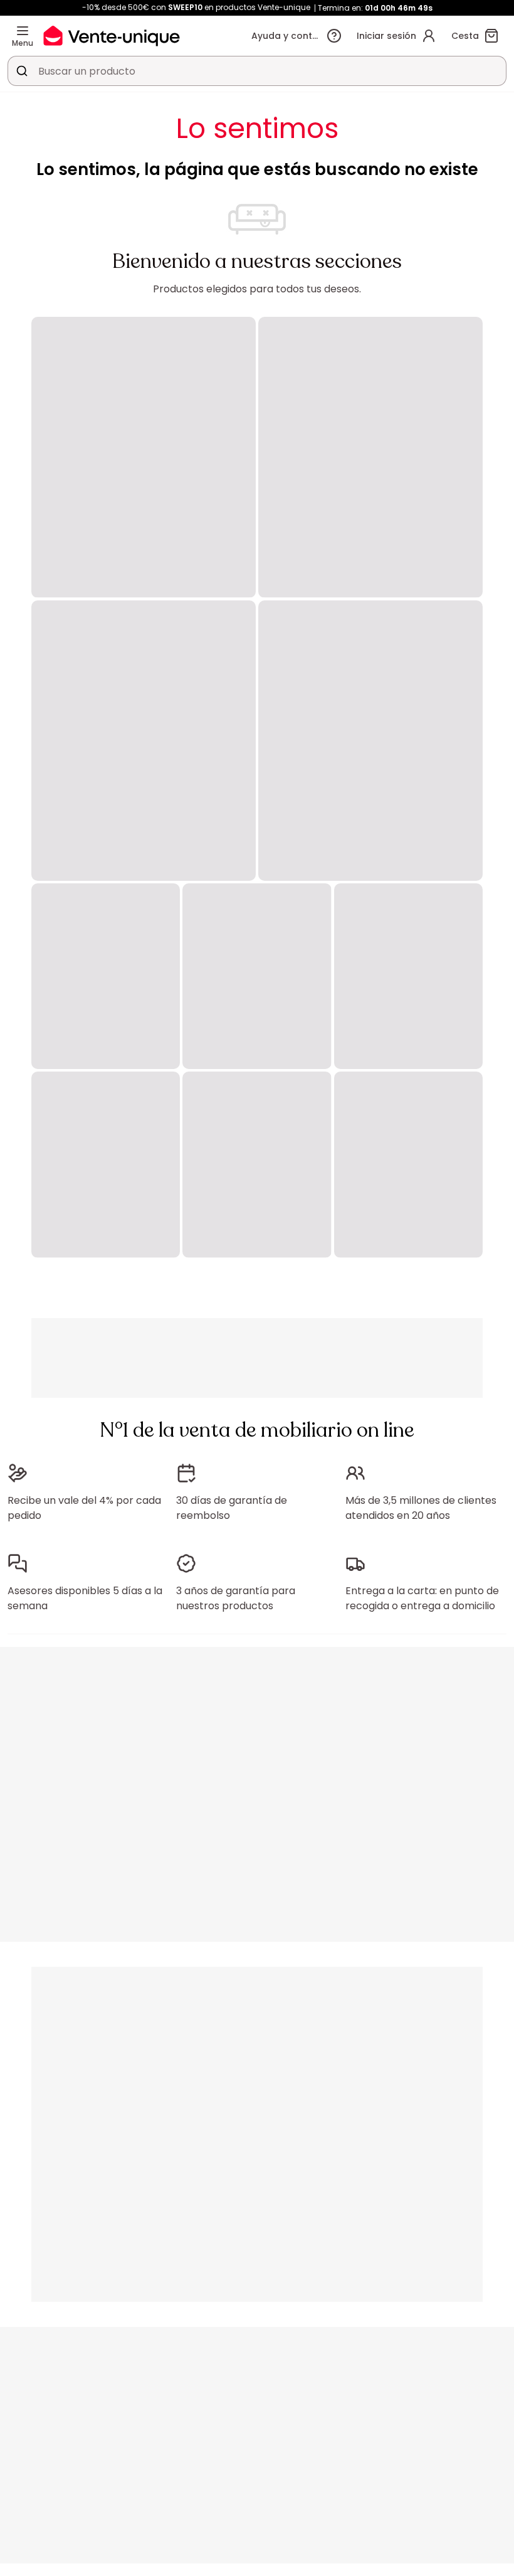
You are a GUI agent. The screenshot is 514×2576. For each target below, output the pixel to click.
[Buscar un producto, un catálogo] (22, 71)
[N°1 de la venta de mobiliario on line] (112, 35)
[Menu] (23, 31)
